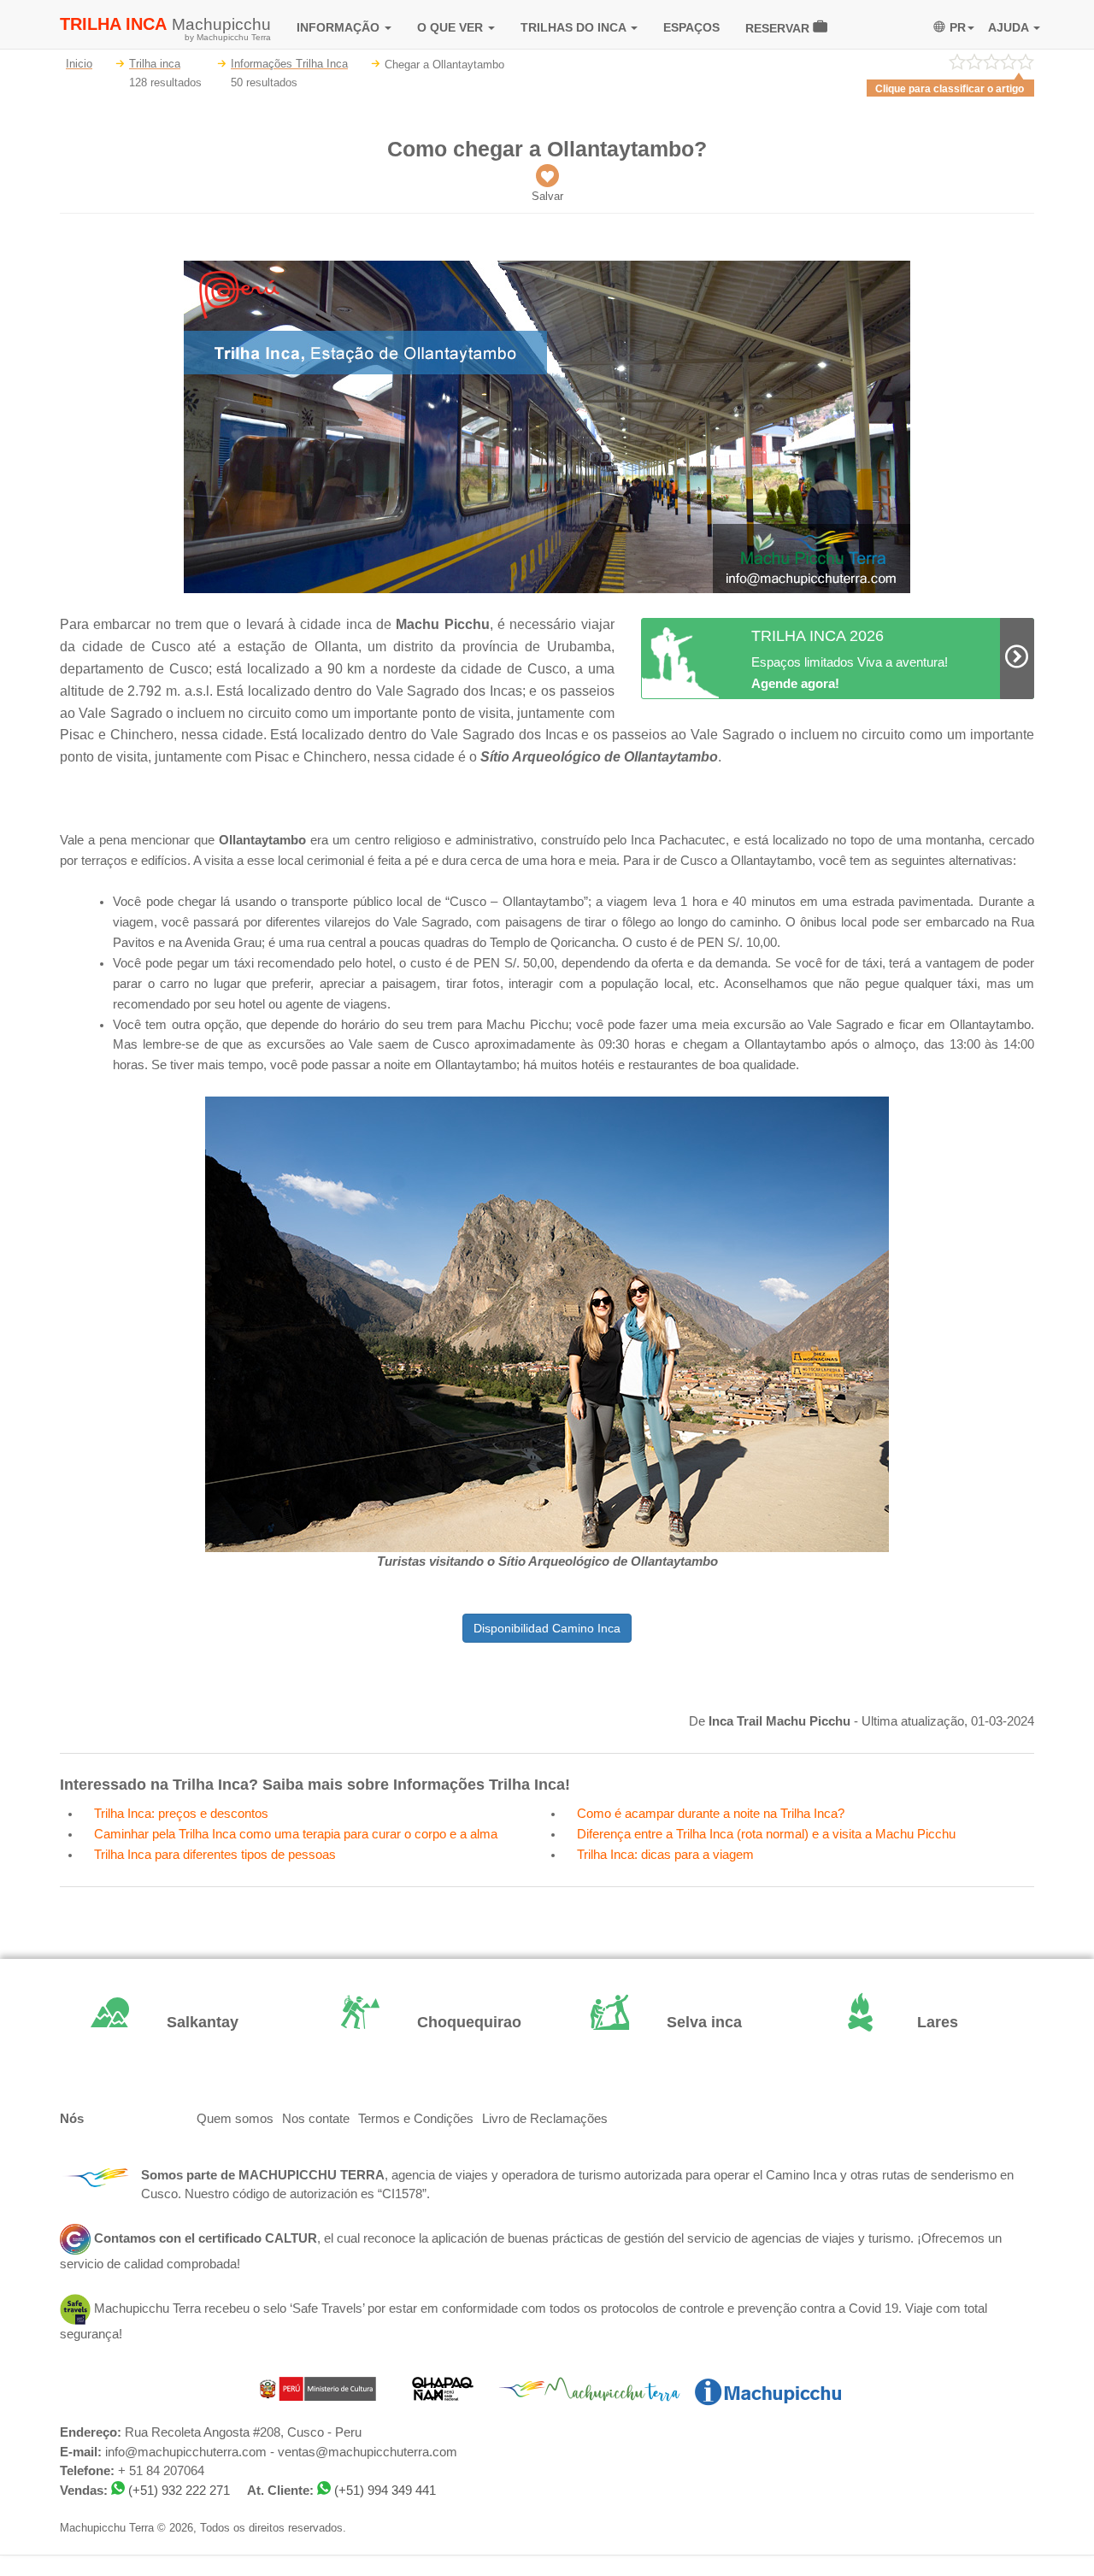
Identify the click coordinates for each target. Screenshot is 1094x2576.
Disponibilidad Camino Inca (547, 1628)
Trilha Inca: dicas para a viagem (665, 1855)
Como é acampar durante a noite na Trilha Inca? (711, 1814)
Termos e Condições (416, 2119)
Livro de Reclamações (545, 2119)
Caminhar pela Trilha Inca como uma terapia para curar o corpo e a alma (296, 1834)
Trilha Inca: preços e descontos (181, 1814)
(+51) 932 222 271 (179, 2491)
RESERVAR (779, 28)
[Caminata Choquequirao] (423, 2023)
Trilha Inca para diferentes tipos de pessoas (215, 1855)
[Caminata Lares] (923, 2023)
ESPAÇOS (691, 27)
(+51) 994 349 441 (385, 2491)
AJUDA (1010, 27)
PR (958, 27)
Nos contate (316, 2119)
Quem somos (235, 2119)
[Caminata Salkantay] (172, 2023)
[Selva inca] (672, 2023)
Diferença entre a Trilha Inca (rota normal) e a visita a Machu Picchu (766, 1834)
